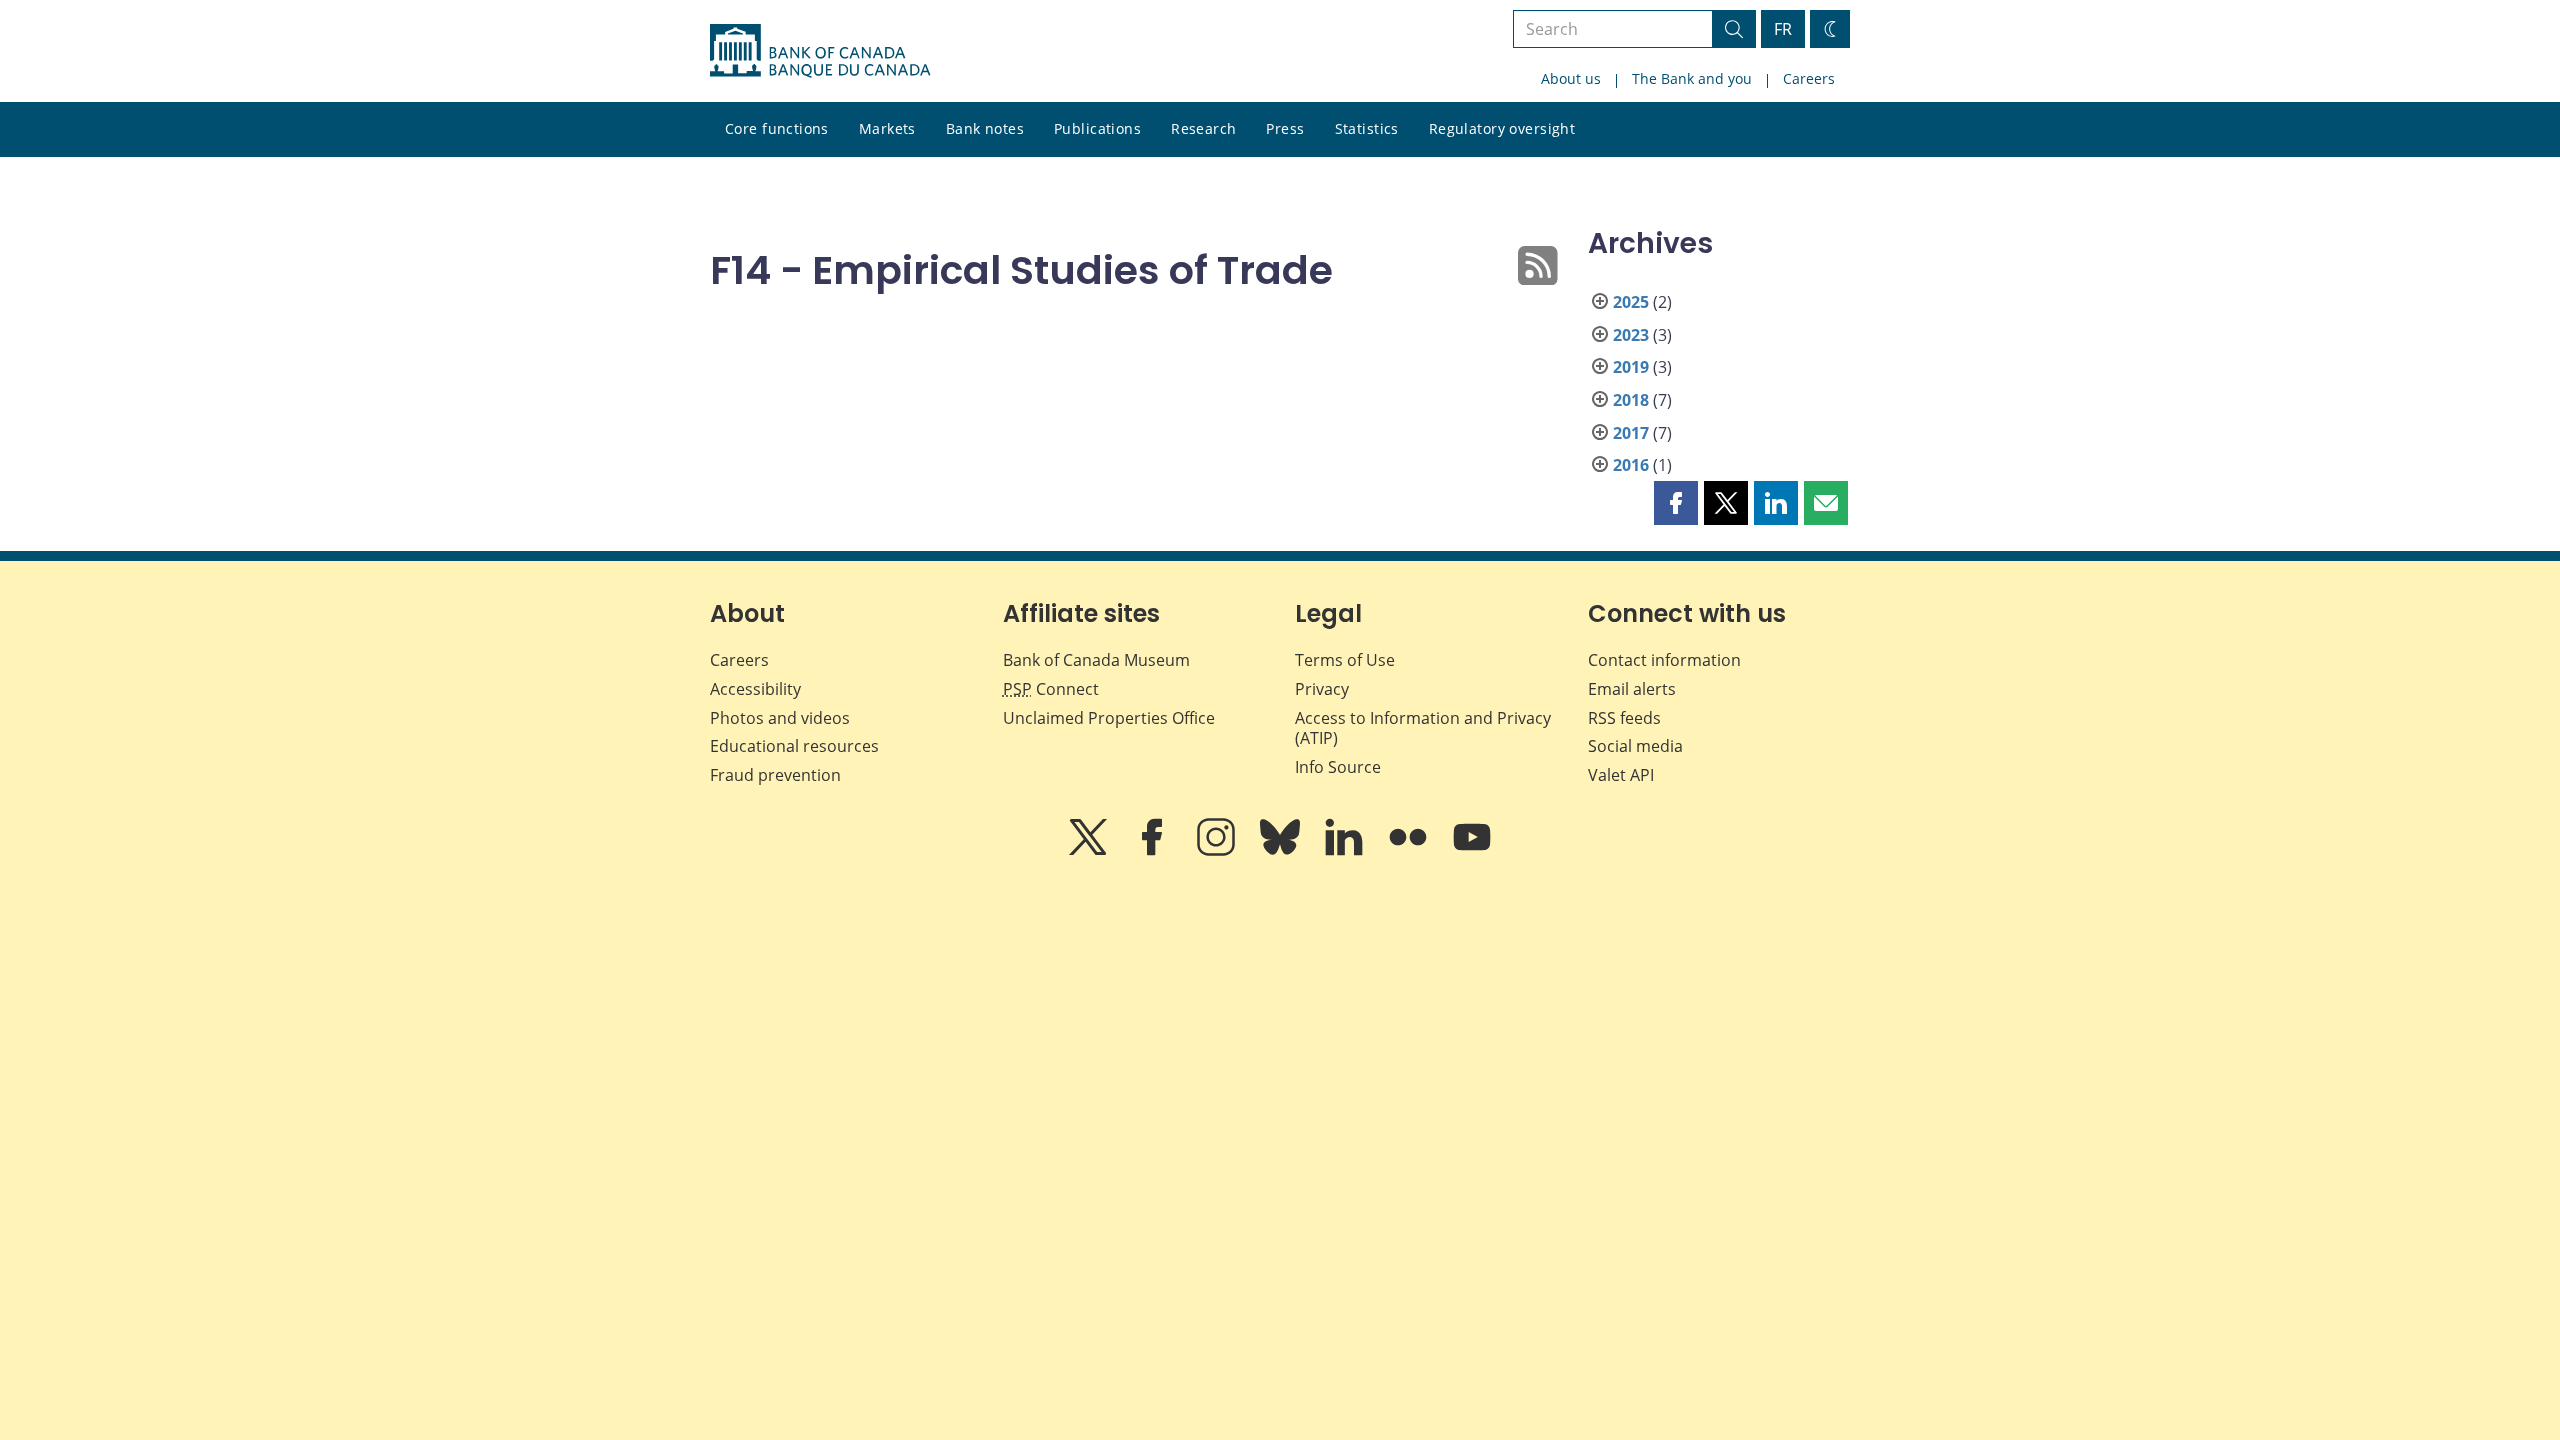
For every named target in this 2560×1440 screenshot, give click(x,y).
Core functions (777, 128)
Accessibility (755, 689)
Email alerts (1632, 689)
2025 (1631, 302)
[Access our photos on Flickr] (1410, 851)
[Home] (820, 51)
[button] (1676, 503)
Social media (1635, 746)
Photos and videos (780, 718)
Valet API (1621, 775)
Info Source (1338, 767)
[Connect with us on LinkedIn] (1346, 851)
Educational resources (794, 746)
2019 (1631, 367)
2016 (1631, 465)
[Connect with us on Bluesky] (1282, 851)
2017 (1631, 433)
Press (1285, 128)
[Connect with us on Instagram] (1218, 851)
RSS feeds (1624, 718)
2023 (1631, 335)
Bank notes (985, 128)
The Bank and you (1692, 78)
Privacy (1322, 689)
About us (1571, 78)
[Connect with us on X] (1090, 851)
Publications (1097, 128)
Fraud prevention (775, 775)
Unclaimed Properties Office (1109, 718)
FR (1783, 29)
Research (1203, 128)
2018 (1631, 400)
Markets (887, 128)
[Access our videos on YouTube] (1472, 851)
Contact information (1664, 660)
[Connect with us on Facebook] (1154, 851)
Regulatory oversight (1502, 128)
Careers (1809, 78)
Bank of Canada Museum (1096, 660)
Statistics (1367, 128)
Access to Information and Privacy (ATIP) (1423, 728)
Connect (1051, 689)
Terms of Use (1345, 660)
